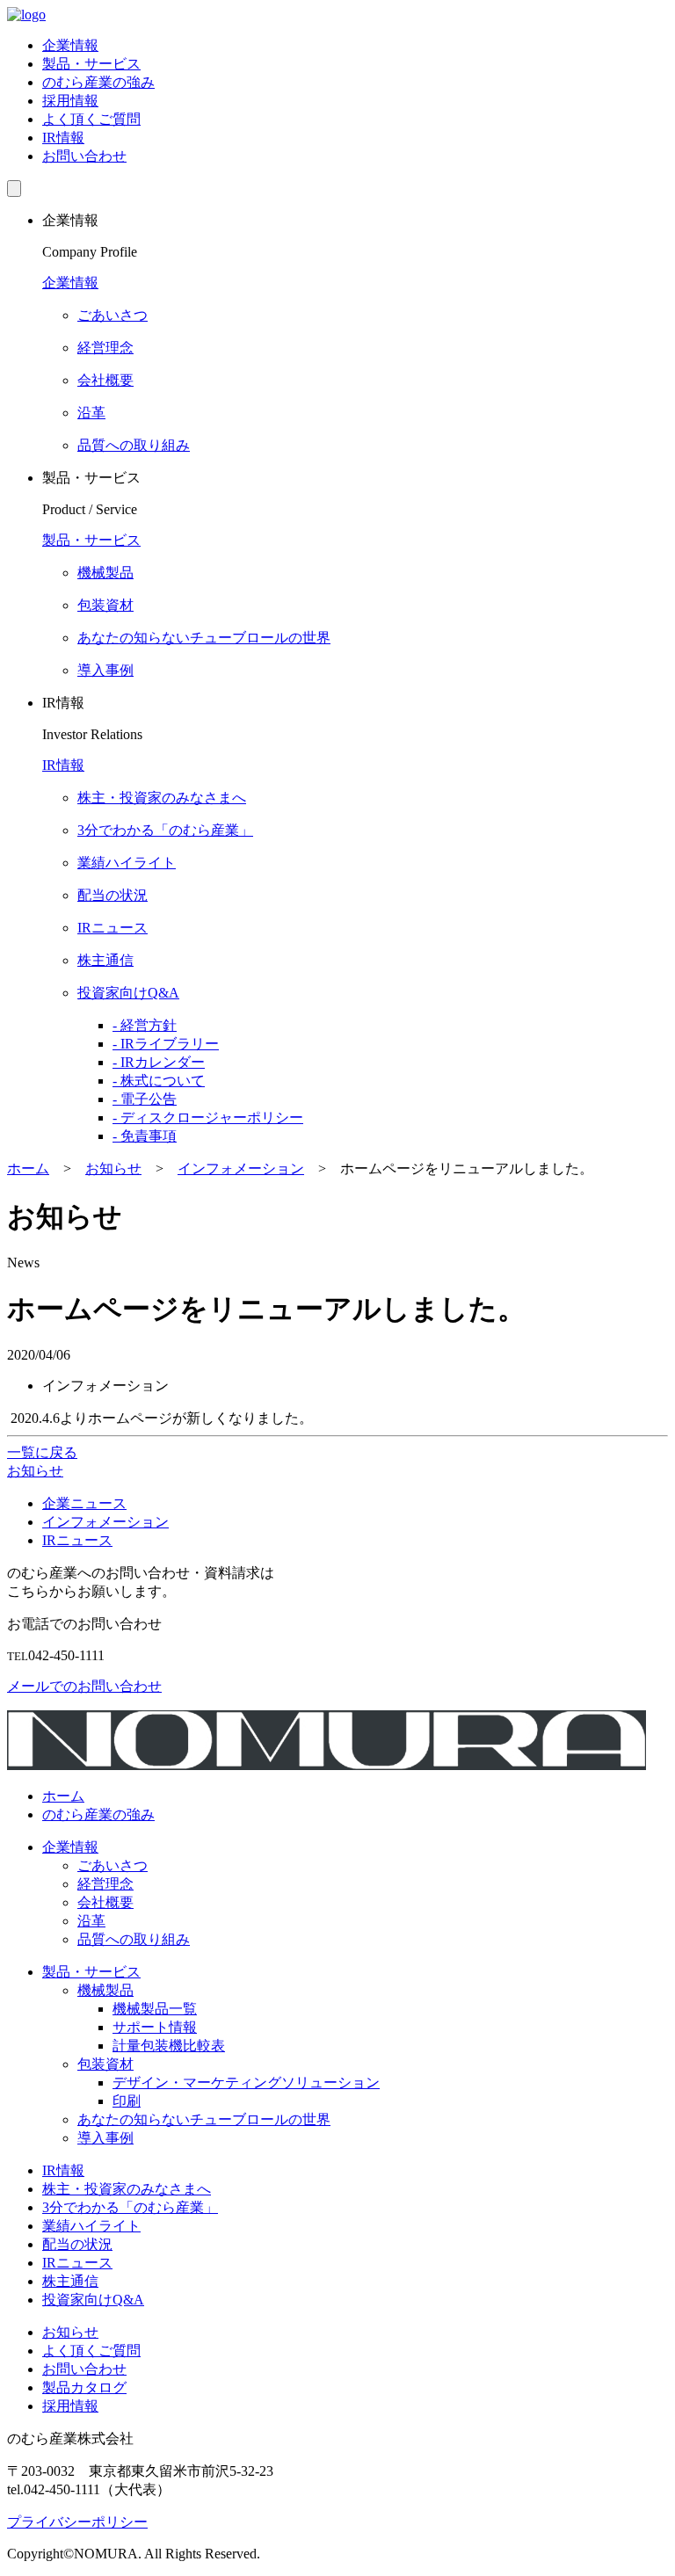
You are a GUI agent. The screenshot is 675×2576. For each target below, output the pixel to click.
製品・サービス (91, 64)
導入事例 (105, 2138)
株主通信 (70, 2281)
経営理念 (105, 1884)
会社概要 (105, 1902)
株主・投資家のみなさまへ (127, 2189)
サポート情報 (155, 2027)
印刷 (127, 2101)
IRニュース (77, 1540)
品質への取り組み (134, 1939)
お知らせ (70, 2332)
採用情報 (70, 101)
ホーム (63, 1796)
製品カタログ (84, 2387)
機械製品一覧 (155, 2009)
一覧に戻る (42, 1452)
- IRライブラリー (166, 1044)
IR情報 (63, 138)
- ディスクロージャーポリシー (208, 1117)
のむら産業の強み (98, 82)
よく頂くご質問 (91, 119)
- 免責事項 (145, 1136)
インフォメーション (105, 1522)
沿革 (91, 1921)
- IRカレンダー (159, 1062)
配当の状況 (77, 2244)
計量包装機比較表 (169, 2046)
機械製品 (105, 1990)
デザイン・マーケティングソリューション (246, 2083)
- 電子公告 (145, 1099)
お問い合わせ (84, 156)
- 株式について (159, 1081)
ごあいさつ (112, 1865)
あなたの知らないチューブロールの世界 (204, 2119)
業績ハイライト (91, 2226)
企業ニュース (84, 1503)
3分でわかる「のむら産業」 (130, 2207)
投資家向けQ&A (93, 2300)
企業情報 (70, 45)
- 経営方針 (145, 1025)
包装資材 (105, 2064)
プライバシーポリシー (77, 2522)
